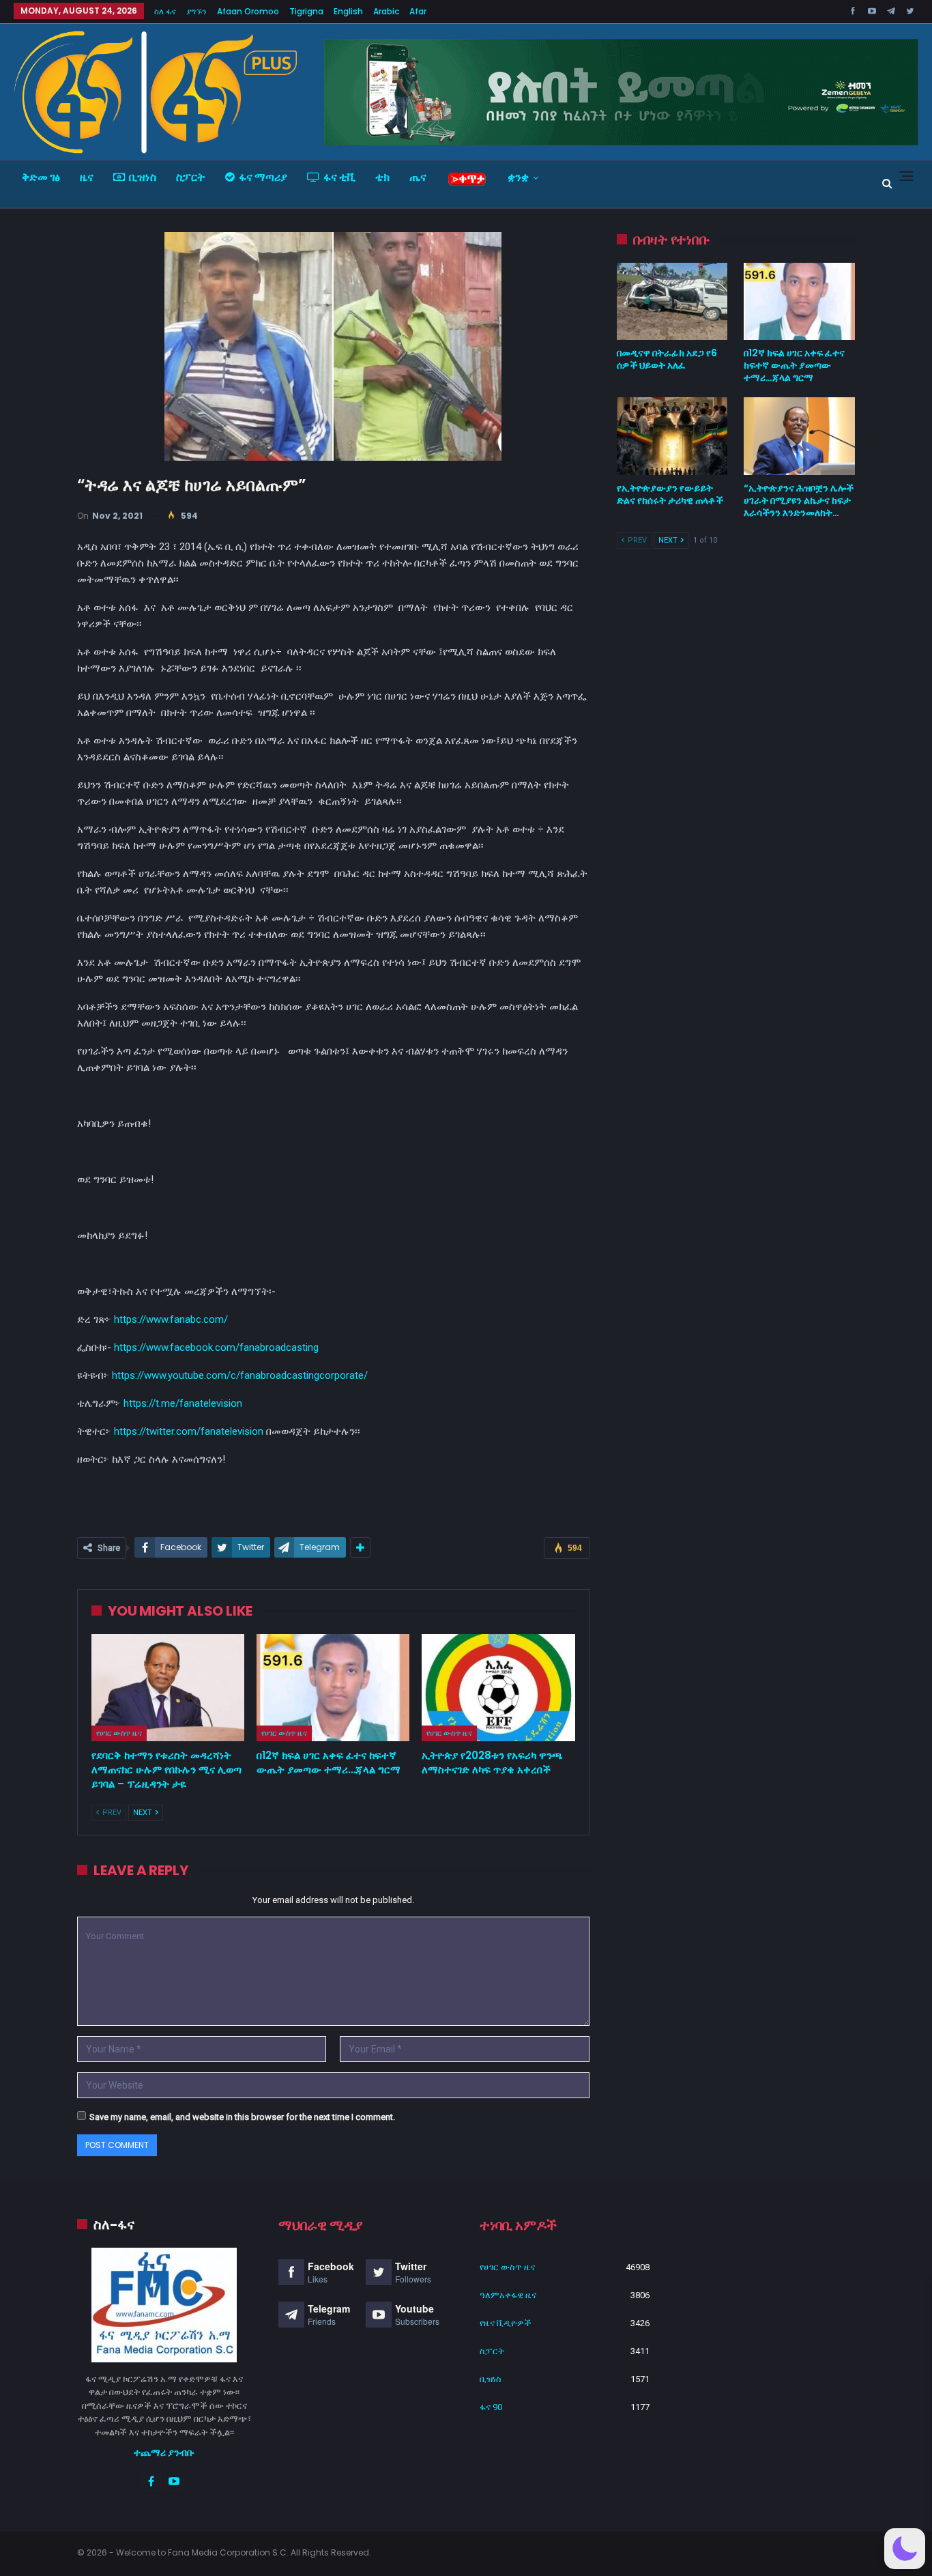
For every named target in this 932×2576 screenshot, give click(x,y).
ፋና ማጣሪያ (263, 177)
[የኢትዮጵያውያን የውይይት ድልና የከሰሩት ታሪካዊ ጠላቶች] (672, 436)
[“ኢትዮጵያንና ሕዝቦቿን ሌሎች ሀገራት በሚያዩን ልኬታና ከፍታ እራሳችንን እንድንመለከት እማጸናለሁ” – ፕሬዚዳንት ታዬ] (799, 436)
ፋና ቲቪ (339, 177)
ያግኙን (196, 11)
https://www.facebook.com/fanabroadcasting (216, 1347)
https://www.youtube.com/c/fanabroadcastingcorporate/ (240, 1375)
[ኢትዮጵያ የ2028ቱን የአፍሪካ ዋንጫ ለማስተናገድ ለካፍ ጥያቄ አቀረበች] (498, 1688)
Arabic (386, 11)
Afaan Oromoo (248, 11)
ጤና (418, 177)
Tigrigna (306, 11)
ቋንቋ (518, 177)
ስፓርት (191, 177)
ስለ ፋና (165, 11)
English (348, 11)
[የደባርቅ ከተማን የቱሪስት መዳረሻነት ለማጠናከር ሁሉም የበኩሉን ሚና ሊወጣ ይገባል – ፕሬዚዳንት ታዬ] (168, 1688)
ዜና (87, 177)
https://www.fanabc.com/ (171, 1319)
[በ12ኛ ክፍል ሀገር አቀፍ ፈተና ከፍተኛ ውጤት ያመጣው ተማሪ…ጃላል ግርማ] (333, 1688)
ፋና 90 (491, 2407)
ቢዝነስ (143, 177)
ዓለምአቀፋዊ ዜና (508, 2295)
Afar (418, 11)
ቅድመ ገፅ (41, 177)
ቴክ (382, 177)
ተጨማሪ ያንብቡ (164, 2452)
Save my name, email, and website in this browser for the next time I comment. (242, 2117)
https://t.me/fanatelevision (183, 1403)
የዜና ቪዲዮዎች (506, 2323)
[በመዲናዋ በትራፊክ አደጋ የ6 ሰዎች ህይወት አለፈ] (672, 302)
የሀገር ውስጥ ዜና (119, 1733)
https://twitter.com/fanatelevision (189, 1431)
